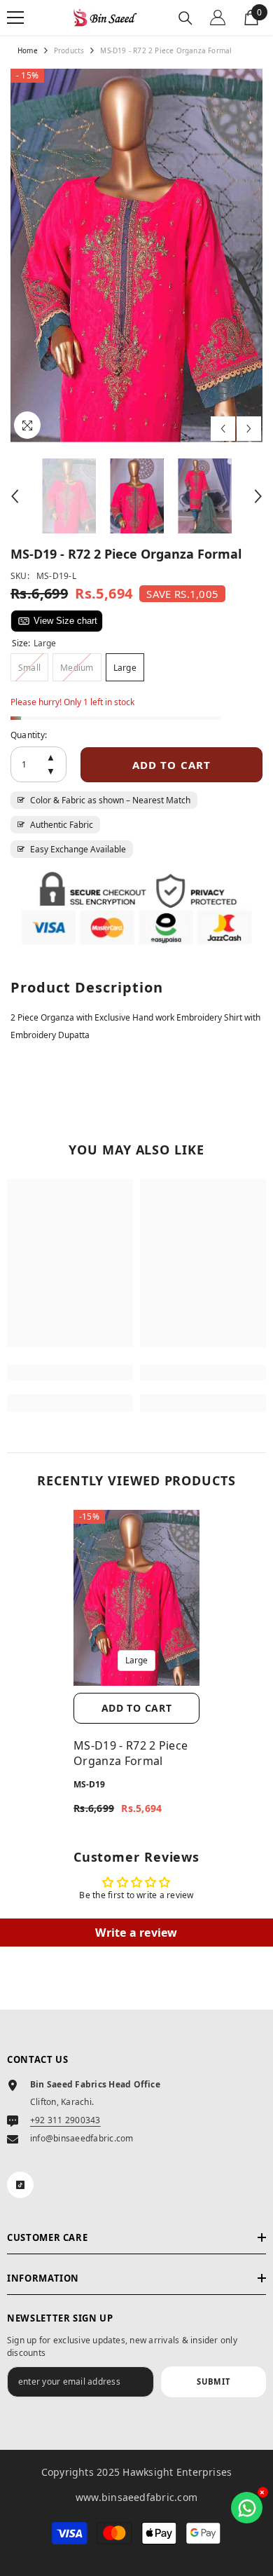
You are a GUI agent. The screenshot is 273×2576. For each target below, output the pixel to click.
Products (69, 50)
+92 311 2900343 (65, 2120)
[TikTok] (20, 2185)
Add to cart (171, 765)
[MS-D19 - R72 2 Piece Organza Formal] (136, 1598)
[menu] (15, 18)
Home (28, 50)
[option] (136, 255)
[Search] (185, 18)
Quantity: (29, 735)
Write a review (136, 1933)
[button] (223, 429)
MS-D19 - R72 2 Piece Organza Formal (131, 1753)
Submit (213, 2381)
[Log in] (218, 18)
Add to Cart (137, 1708)
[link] (70, 1372)
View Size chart (65, 621)
